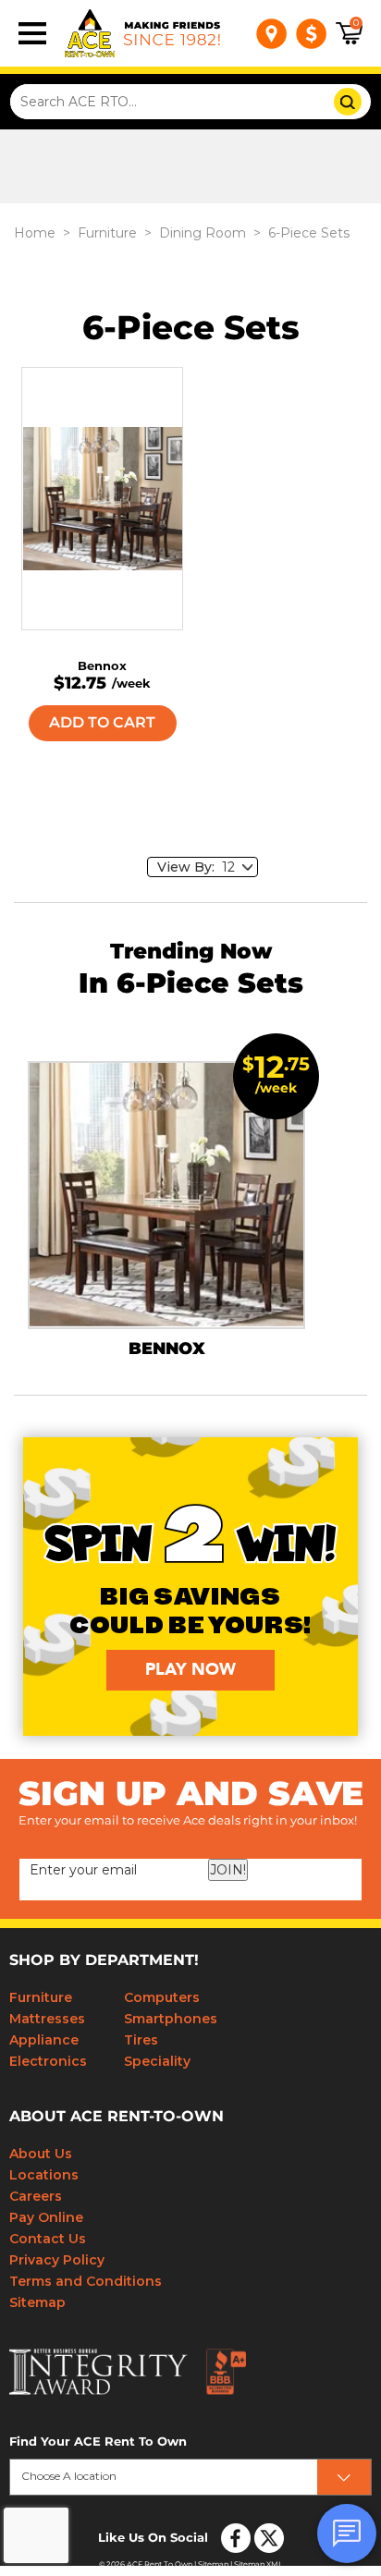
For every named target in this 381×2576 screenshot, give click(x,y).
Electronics (48, 2061)
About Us (41, 2154)
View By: (190, 867)
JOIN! (228, 1870)
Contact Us (48, 2239)
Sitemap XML (258, 2565)
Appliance (44, 2040)
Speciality (157, 2061)
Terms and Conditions (86, 2281)
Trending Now (191, 952)
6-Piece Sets (309, 233)
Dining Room (203, 233)
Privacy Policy (57, 2260)
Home (35, 233)
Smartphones (171, 2019)
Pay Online (46, 2217)
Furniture (107, 233)
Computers (162, 1997)
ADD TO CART (102, 723)
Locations (44, 2175)
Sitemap (37, 2302)
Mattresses (47, 2019)
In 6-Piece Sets (191, 984)
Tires (141, 2040)
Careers (36, 2196)
